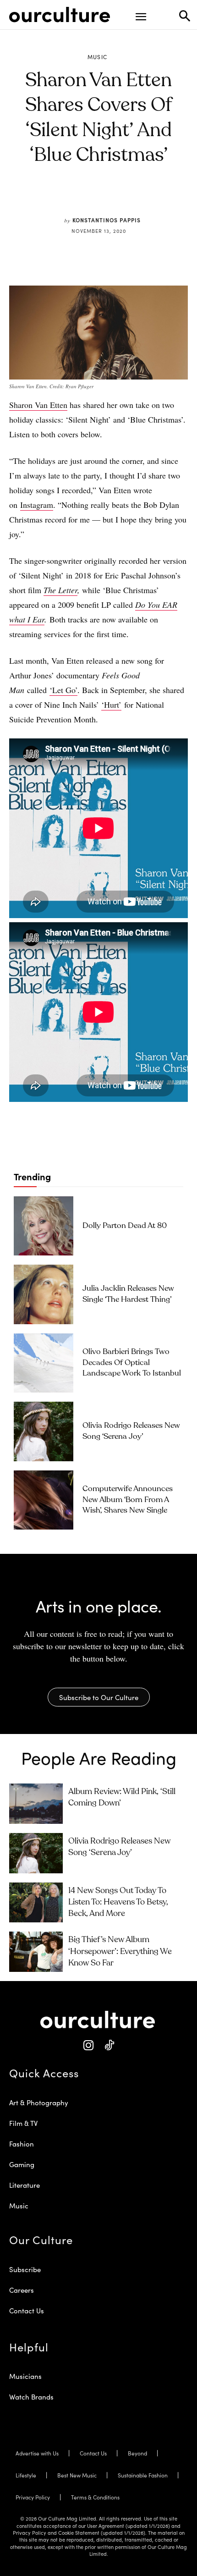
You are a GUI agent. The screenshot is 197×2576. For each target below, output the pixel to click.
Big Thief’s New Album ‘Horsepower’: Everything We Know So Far (120, 1951)
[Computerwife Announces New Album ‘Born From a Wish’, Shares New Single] (44, 1500)
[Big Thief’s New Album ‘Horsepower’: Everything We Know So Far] (36, 1952)
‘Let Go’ (63, 690)
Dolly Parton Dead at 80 (125, 1226)
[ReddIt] (113, 198)
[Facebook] (71, 198)
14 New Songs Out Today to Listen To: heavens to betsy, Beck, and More (118, 1902)
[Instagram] (88, 2045)
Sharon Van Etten (38, 405)
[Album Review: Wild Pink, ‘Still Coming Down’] (36, 1804)
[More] (155, 198)
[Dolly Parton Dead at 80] (44, 1226)
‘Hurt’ (111, 705)
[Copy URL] (134, 198)
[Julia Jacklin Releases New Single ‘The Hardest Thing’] (44, 1294)
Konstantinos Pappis (107, 220)
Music (98, 57)
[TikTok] (109, 2045)
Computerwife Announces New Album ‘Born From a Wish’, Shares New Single (128, 1500)
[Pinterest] (92, 198)
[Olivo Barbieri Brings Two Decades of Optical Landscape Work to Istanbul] (44, 1363)
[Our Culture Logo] (60, 15)
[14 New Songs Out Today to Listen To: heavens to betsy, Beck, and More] (36, 1903)
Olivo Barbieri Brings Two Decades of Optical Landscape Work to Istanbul (132, 1363)
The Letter (60, 590)
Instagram (37, 505)
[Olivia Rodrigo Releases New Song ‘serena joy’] (44, 1431)
